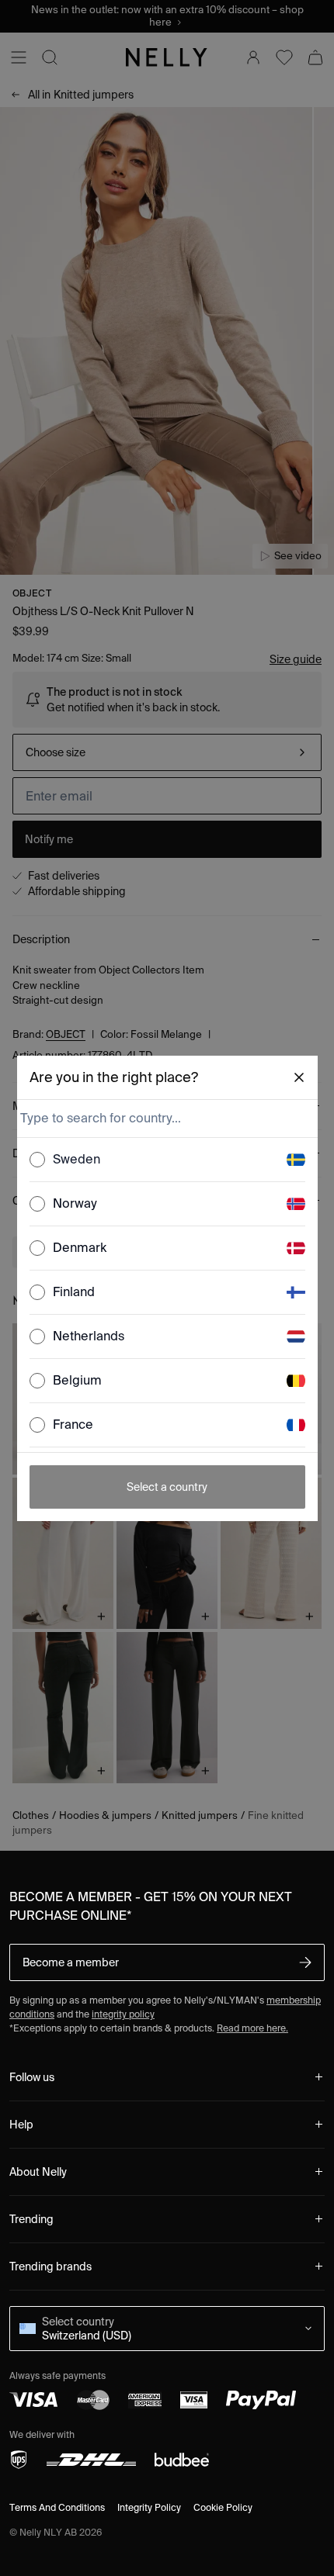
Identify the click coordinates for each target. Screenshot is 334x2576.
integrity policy (123, 2014)
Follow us (32, 2077)
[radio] (37, 1160)
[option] (167, 1160)
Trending (31, 2219)
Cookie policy (223, 2507)
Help (21, 2125)
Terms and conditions (57, 2507)
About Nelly (38, 2172)
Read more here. (252, 2028)
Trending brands (50, 2267)
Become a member (71, 1962)
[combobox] (166, 1119)
